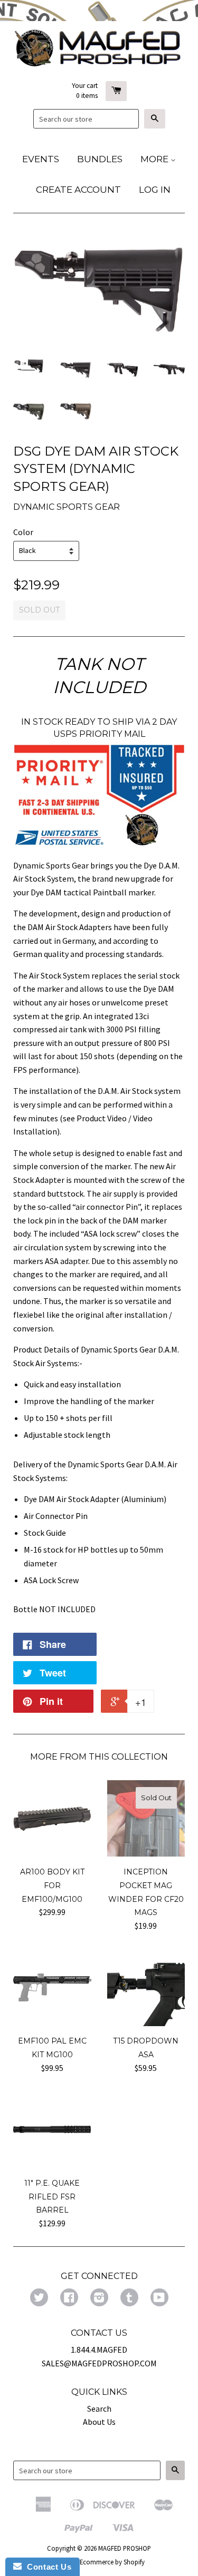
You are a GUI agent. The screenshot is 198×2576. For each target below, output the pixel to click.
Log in (155, 190)
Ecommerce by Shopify (112, 2562)
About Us (99, 2422)
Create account (78, 190)
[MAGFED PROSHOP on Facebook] (69, 2298)
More (155, 159)
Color (23, 532)
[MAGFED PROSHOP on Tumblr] (129, 2298)
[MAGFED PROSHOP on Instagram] (99, 2298)
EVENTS (41, 159)
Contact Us (46, 2567)
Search (99, 2409)
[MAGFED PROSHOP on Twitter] (39, 2298)
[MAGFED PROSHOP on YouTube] (159, 2298)
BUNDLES (100, 159)
